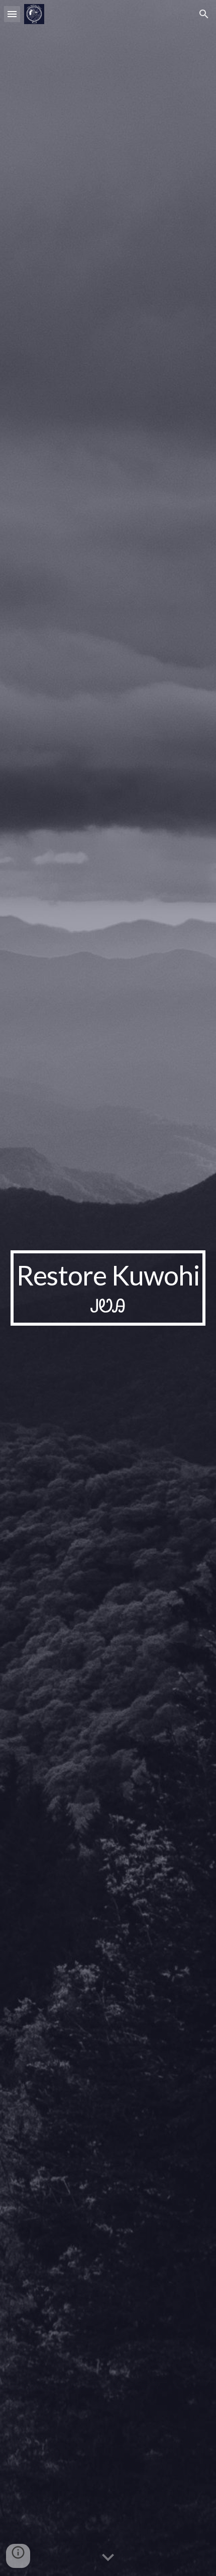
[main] (108, 1288)
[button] (12, 14)
